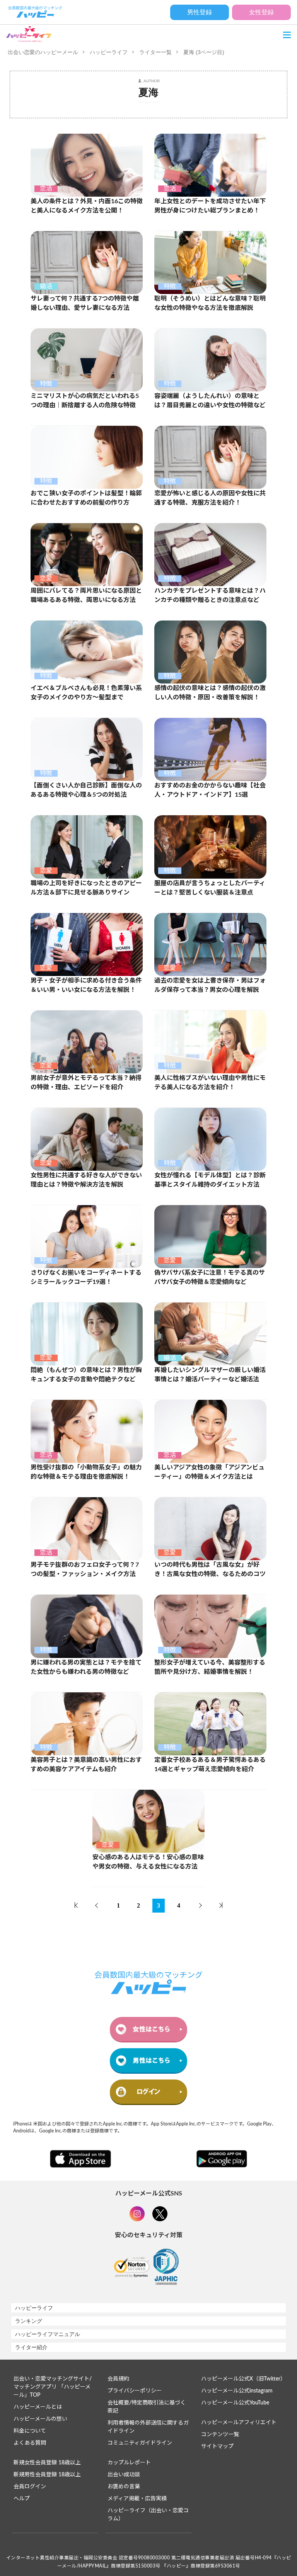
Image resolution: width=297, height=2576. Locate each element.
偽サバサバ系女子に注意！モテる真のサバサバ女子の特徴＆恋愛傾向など (210, 1277)
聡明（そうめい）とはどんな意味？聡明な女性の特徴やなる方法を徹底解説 (210, 303)
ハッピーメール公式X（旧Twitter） (243, 2379)
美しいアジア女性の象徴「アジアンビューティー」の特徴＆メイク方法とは (209, 1472)
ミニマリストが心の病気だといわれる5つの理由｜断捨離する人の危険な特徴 (85, 401)
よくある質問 (30, 2443)
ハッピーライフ (109, 52)
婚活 (46, 286)
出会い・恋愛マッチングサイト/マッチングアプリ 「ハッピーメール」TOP (53, 2387)
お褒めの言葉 (124, 2487)
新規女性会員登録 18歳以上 (47, 2463)
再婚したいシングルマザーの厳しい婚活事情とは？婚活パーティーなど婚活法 (210, 1375)
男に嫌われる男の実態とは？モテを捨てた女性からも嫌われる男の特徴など (86, 1667)
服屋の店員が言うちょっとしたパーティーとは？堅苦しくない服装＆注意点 (210, 888)
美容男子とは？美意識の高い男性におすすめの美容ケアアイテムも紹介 (86, 1765)
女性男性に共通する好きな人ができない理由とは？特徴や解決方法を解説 (86, 1180)
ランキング (29, 2321)
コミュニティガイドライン (140, 2443)
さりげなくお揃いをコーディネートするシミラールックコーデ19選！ (86, 1277)
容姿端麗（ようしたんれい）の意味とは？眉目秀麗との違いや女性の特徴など (210, 401)
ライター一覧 (155, 52)
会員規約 (118, 2379)
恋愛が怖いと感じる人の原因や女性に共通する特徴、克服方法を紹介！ (210, 498)
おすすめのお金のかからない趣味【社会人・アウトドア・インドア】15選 (210, 790)
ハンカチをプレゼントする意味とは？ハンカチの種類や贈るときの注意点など (210, 595)
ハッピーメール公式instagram (237, 2391)
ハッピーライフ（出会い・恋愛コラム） (148, 2515)
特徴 (170, 286)
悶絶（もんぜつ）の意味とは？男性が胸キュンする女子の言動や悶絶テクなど (86, 1375)
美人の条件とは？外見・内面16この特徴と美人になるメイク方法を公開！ (87, 206)
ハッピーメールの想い (40, 2419)
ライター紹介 (31, 2347)
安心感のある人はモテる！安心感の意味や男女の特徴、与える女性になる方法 (148, 1862)
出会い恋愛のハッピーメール (43, 52)
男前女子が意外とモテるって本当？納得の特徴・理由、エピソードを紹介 (86, 1083)
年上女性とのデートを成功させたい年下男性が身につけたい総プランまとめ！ (210, 206)
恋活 (46, 189)
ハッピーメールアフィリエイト (239, 2423)
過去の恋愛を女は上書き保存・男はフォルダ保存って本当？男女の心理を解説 (210, 985)
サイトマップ (217, 2447)
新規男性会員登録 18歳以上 (47, 2475)
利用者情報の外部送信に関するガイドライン (148, 2427)
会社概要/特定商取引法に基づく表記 (147, 2407)
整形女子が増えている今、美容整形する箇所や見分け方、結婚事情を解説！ (210, 1667)
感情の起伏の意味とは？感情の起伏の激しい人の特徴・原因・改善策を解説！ (210, 693)
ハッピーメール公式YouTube (235, 2403)
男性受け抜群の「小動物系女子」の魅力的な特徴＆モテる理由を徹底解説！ (86, 1472)
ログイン (148, 2092)
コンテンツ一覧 (220, 2435)
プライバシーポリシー (135, 2391)
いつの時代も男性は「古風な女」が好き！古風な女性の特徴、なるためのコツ (210, 1569)
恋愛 (46, 578)
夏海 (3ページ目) (204, 52)
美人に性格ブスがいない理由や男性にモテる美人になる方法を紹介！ (210, 1083)
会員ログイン (30, 2487)
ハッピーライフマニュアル (48, 2334)
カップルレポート (129, 2463)
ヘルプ (22, 2499)
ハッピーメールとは (38, 2407)
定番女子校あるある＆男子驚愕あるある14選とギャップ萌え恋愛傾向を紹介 (210, 1765)
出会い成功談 (124, 2475)
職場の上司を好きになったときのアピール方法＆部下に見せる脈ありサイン (86, 888)
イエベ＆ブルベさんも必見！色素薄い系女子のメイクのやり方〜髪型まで (86, 693)
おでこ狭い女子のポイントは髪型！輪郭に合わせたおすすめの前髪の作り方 (86, 498)
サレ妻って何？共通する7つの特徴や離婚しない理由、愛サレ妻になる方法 (85, 303)
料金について (30, 2431)
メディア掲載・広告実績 (137, 2499)
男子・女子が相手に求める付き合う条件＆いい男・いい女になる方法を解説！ (86, 985)
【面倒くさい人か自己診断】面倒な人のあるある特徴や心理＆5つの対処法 (86, 790)
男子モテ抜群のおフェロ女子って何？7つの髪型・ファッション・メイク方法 (85, 1569)
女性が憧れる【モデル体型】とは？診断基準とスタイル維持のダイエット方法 (210, 1180)
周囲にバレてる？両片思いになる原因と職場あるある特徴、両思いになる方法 (86, 595)
